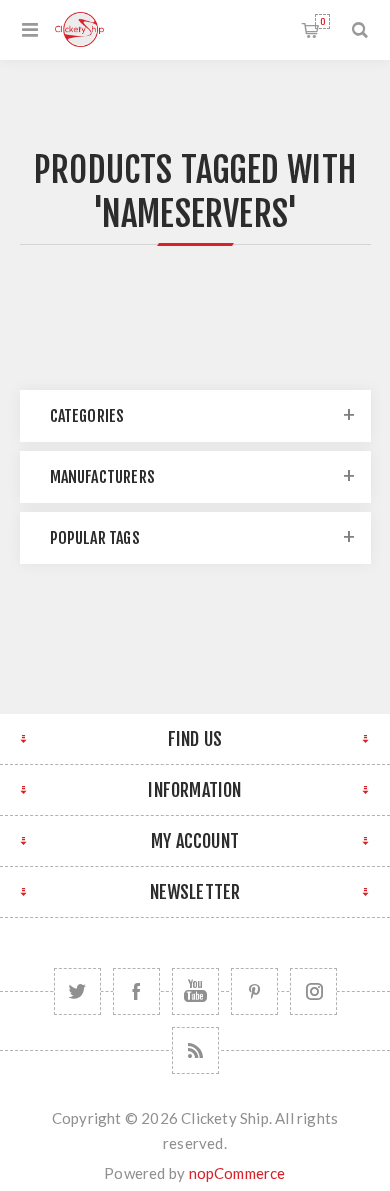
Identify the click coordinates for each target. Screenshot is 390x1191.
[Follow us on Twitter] (77, 991)
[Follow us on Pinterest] (254, 991)
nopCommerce (237, 1173)
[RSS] (195, 1050)
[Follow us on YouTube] (195, 991)
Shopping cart (322, 21)
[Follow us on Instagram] (313, 991)
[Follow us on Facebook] (136, 991)
